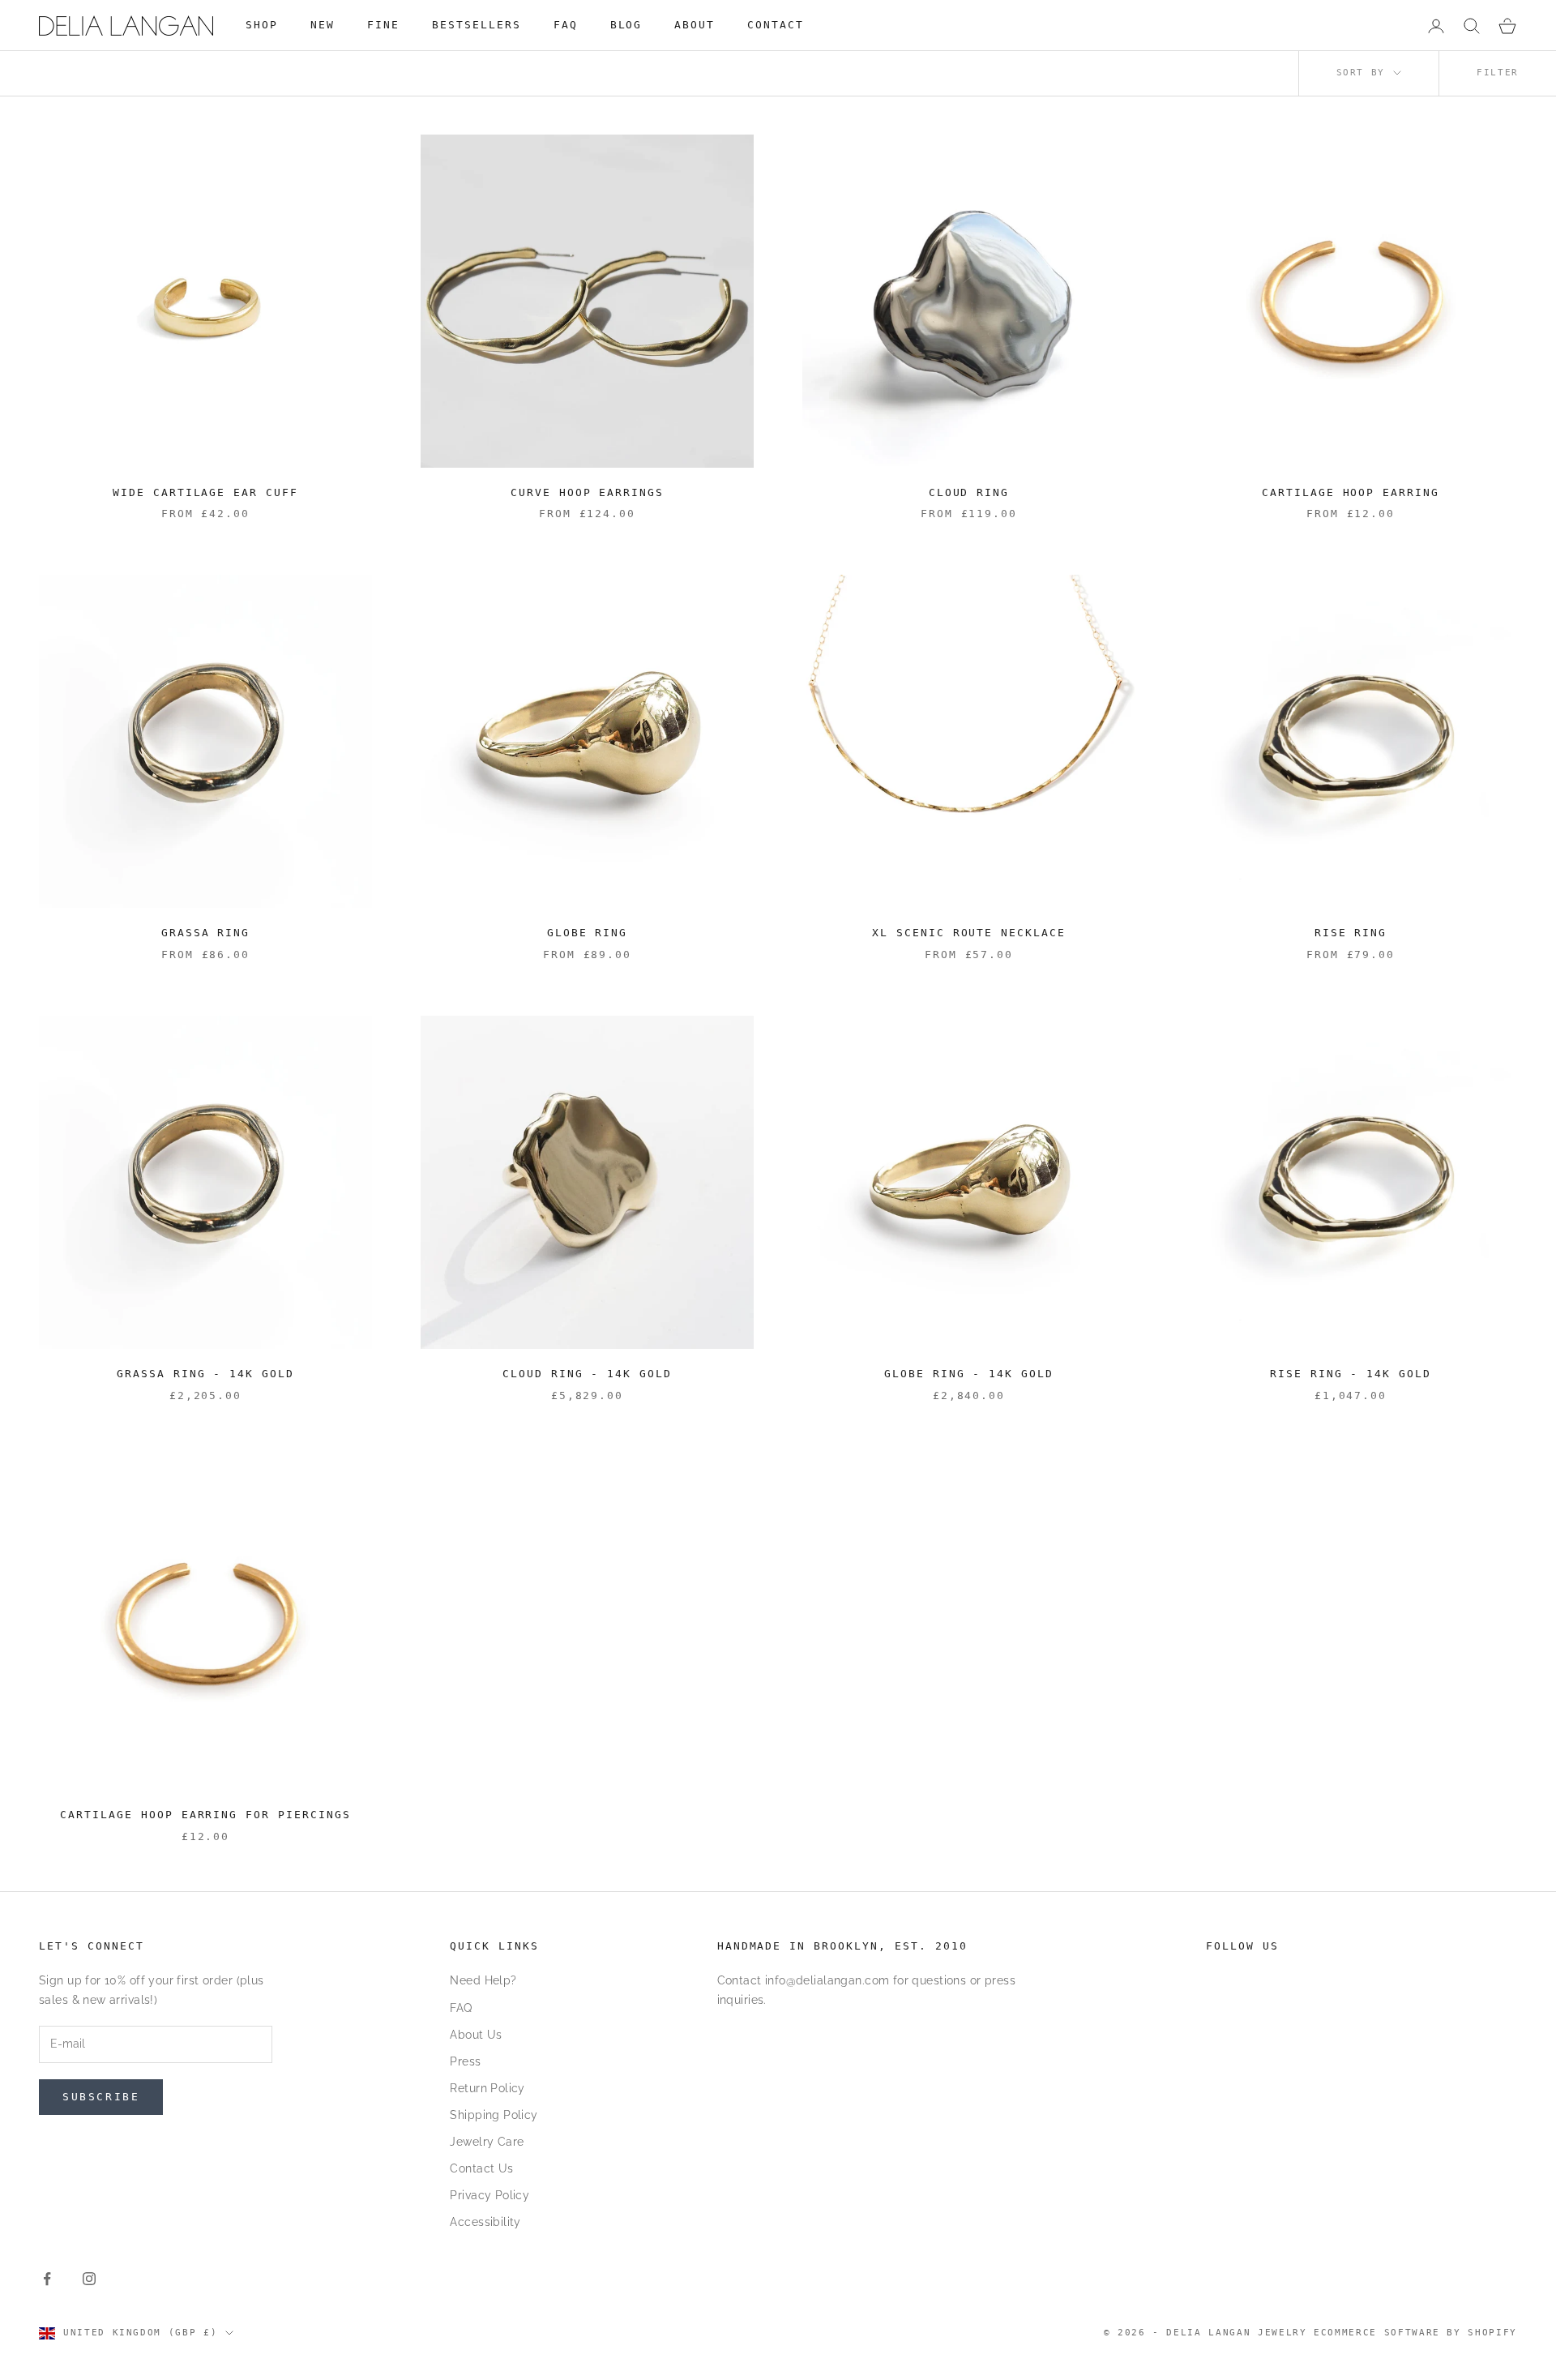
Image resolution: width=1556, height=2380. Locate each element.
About (695, 25)
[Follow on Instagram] (89, 2279)
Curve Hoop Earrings (588, 492)
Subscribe (101, 2097)
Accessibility (485, 2222)
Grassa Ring (206, 933)
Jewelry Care (487, 2142)
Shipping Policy (494, 2115)
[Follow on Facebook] (47, 2279)
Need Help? (483, 1980)
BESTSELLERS (477, 25)
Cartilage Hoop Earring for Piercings (205, 1815)
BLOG (626, 25)
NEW (323, 25)
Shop (262, 25)
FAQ (566, 25)
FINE (383, 25)
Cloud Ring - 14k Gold (588, 1374)
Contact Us (481, 2168)
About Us (476, 2035)
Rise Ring (1351, 933)
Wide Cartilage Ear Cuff (206, 492)
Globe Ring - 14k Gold (969, 1374)
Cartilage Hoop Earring (1351, 492)
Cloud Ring (969, 492)
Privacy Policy (489, 2195)
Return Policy (487, 2088)
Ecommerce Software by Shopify (1415, 2333)
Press (465, 2061)
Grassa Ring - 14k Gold (206, 1374)
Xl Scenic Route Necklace (969, 933)
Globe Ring (588, 933)
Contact (776, 25)
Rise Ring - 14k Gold (1351, 1374)
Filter (1498, 73)
